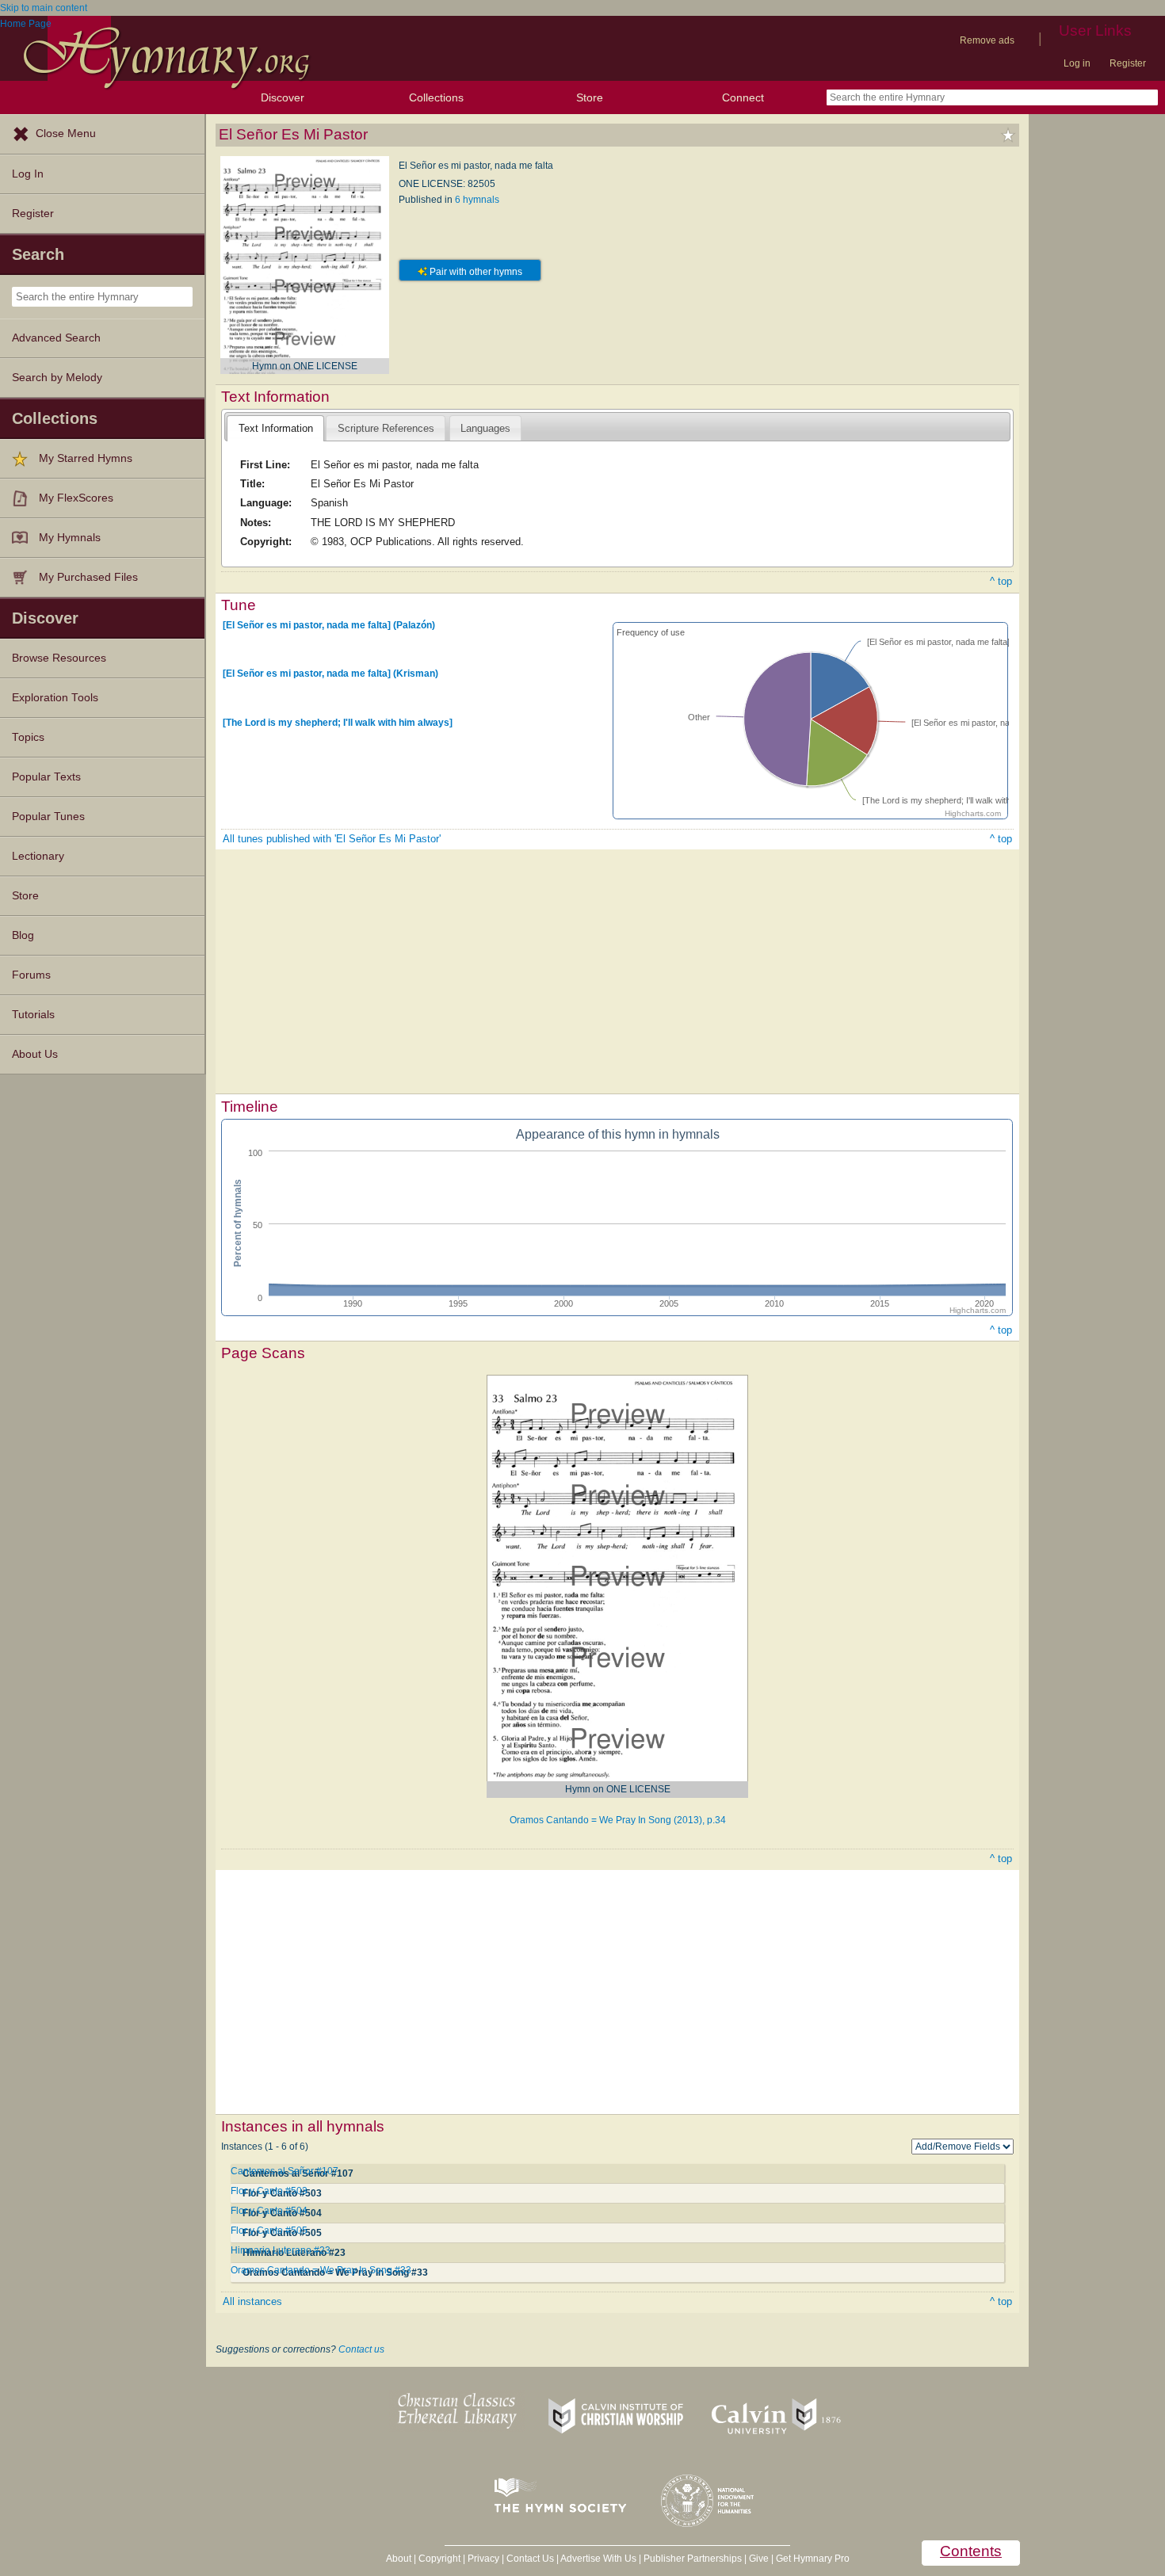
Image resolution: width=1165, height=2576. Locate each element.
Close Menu (66, 134)
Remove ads (987, 40)
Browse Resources (59, 658)
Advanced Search (56, 338)
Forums (31, 975)
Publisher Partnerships (693, 2559)
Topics (28, 737)
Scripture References (386, 428)
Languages (485, 428)
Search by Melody (57, 378)
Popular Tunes (48, 817)
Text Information (276, 428)
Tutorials (33, 1015)
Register (1128, 63)
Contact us (361, 2349)
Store (590, 97)
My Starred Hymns (86, 458)
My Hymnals (70, 538)
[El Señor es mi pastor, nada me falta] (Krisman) (330, 674)
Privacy (483, 2559)
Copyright (439, 2559)
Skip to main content (44, 8)
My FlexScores (76, 498)
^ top (1001, 581)
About (399, 2559)
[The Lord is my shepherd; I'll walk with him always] (338, 722)
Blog (23, 935)
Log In (28, 174)
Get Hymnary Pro (813, 2559)
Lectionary (38, 856)
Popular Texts (46, 777)
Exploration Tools (55, 698)
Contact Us (530, 2559)
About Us (35, 1054)
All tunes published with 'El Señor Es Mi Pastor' (332, 839)
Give (759, 2559)
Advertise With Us (598, 2559)
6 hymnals (477, 200)
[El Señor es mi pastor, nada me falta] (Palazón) (329, 625)
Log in (1077, 63)
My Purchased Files (88, 577)
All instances (252, 2301)
